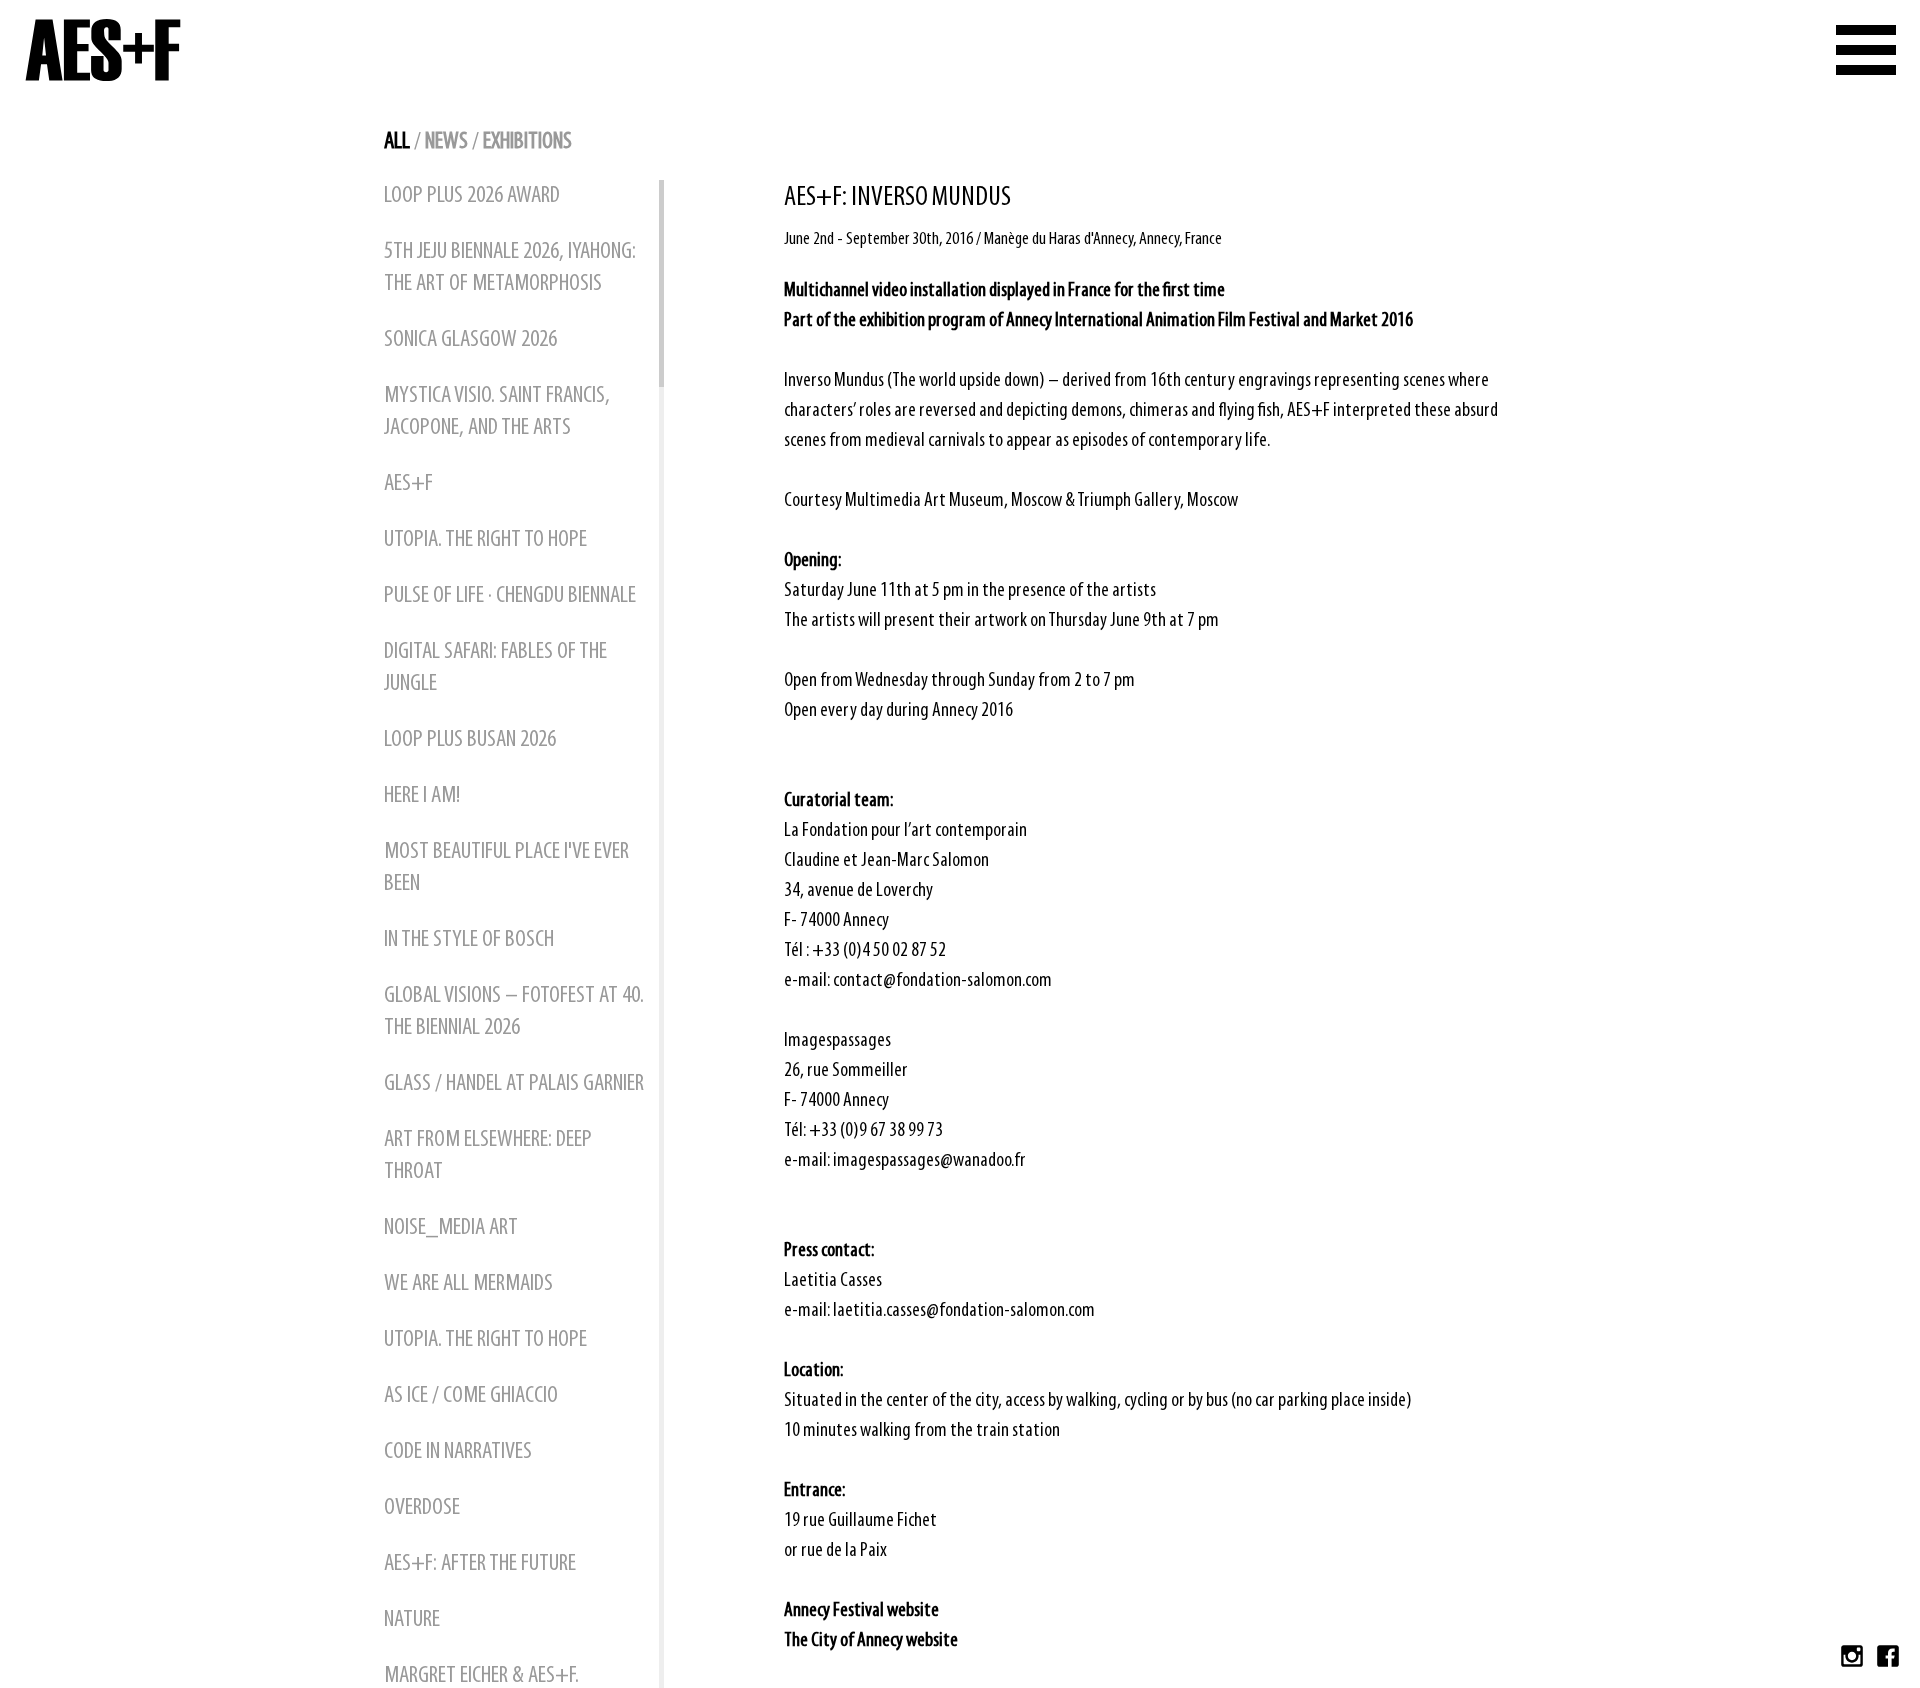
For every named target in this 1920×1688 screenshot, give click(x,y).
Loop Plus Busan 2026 (470, 740)
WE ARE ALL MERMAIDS (468, 1284)
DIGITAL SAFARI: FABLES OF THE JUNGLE (495, 668)
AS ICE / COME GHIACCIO (471, 1396)
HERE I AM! (422, 796)
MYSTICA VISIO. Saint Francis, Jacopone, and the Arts (497, 412)
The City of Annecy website (871, 1641)
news (446, 142)
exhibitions (527, 142)
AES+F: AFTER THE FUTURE (480, 1564)
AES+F (408, 484)
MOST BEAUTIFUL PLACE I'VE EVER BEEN (506, 868)
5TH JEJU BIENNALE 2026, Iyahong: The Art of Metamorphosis (510, 268)
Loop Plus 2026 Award (472, 196)
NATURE (412, 1620)
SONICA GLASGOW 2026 (470, 340)
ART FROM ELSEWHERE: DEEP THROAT (488, 1156)
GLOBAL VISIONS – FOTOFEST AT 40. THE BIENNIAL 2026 (514, 1012)
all (397, 142)
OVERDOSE (422, 1508)
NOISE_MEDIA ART (451, 1228)
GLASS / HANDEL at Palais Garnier (514, 1084)
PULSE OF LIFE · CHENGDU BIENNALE (510, 596)
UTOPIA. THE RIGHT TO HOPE (485, 540)
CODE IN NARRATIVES (458, 1452)
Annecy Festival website (861, 1611)
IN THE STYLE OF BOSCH (469, 940)
